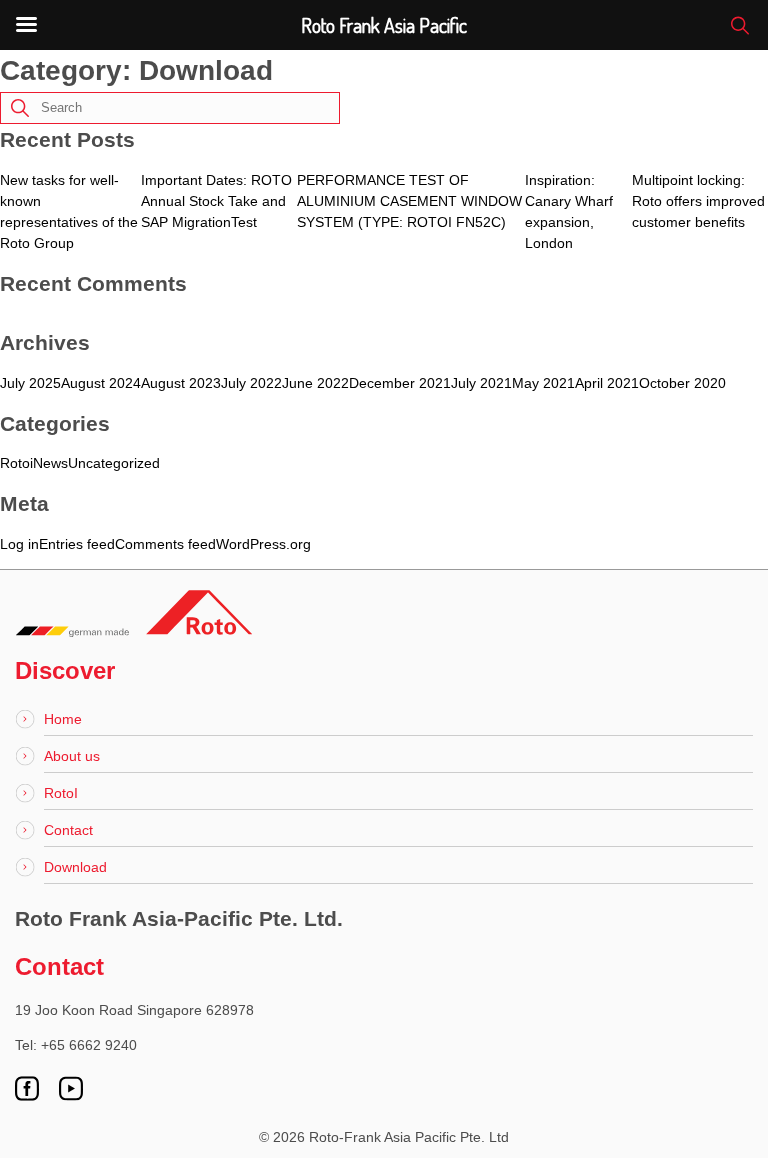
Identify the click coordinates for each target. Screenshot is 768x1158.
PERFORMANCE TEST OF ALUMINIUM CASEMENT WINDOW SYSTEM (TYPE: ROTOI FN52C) (409, 201)
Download (75, 867)
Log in (19, 544)
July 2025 (30, 383)
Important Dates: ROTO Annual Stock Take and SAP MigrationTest (216, 201)
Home (63, 719)
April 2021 (607, 383)
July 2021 (481, 383)
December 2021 (400, 383)
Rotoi (16, 463)
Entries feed (77, 544)
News (50, 463)
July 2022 (251, 383)
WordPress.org (263, 544)
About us (72, 756)
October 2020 (682, 383)
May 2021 (543, 383)
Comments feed (165, 544)
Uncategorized (114, 463)
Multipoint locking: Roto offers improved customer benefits (698, 201)
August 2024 (101, 383)
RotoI (61, 793)
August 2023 (181, 383)
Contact (68, 830)
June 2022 (315, 383)
